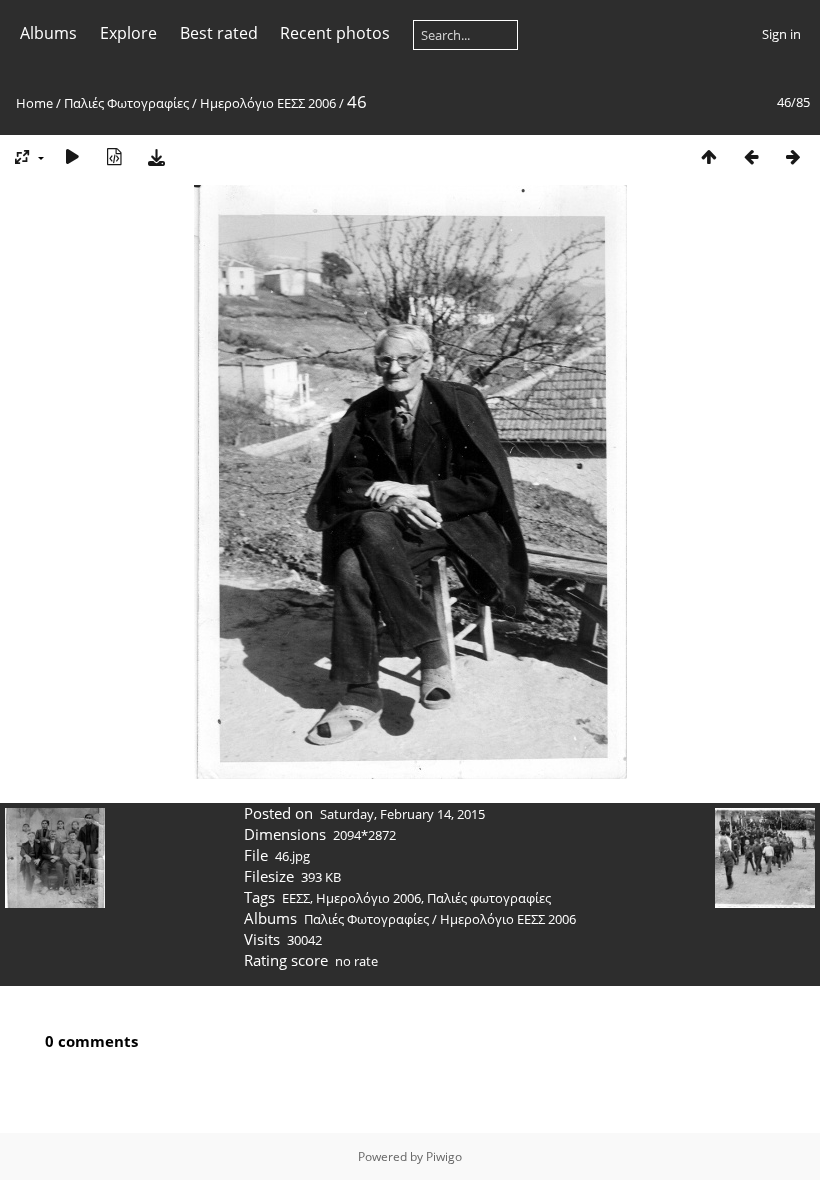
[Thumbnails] (709, 156)
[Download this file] (156, 156)
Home (34, 103)
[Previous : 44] (751, 156)
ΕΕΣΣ (296, 898)
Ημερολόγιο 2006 (368, 898)
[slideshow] (72, 156)
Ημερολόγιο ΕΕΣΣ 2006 (268, 103)
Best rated (219, 33)
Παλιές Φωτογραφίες (126, 103)
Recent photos (335, 33)
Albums (48, 33)
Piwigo (444, 1156)
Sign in (781, 34)
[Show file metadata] (114, 156)
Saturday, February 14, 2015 (402, 814)
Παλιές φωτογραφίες (489, 898)
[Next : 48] (793, 156)
